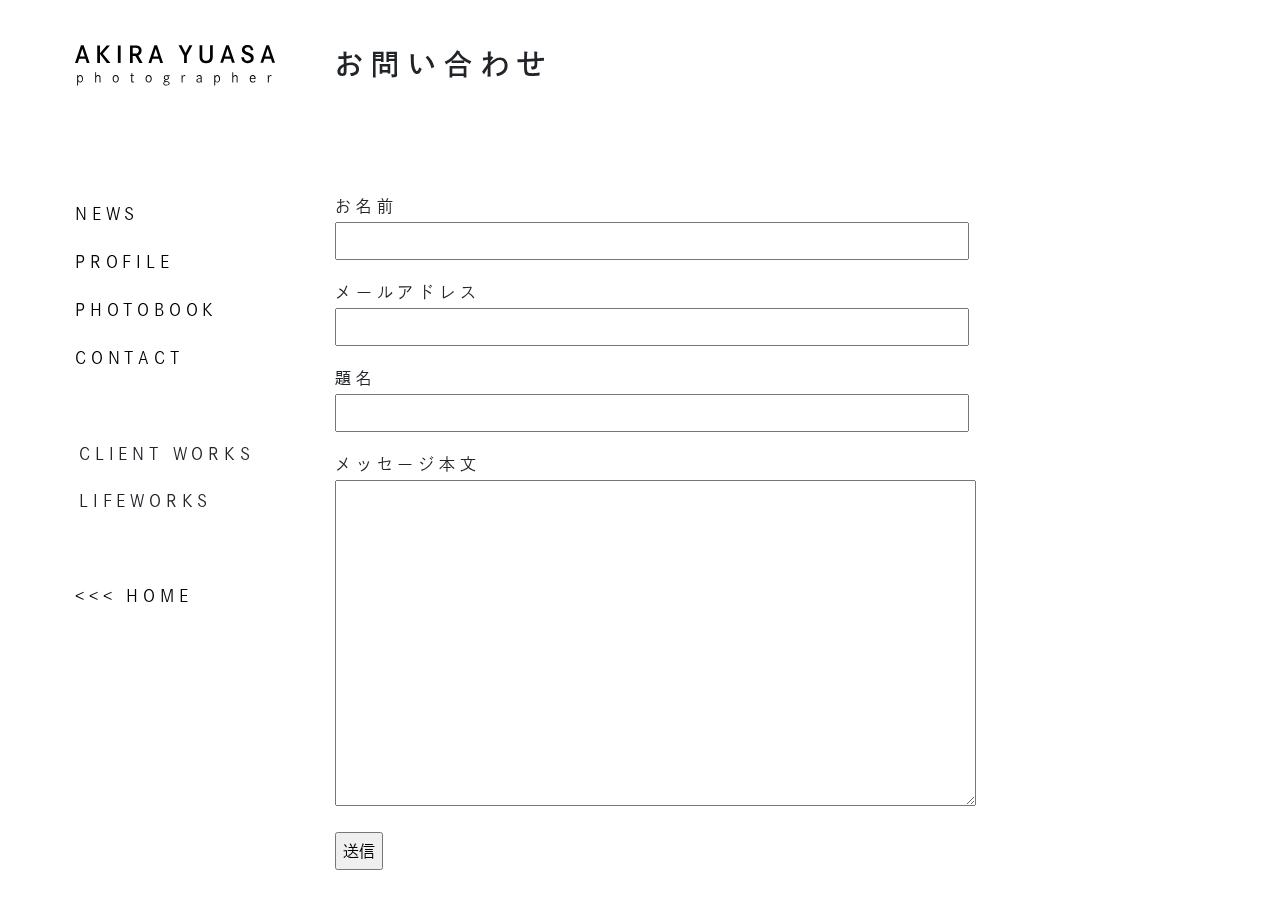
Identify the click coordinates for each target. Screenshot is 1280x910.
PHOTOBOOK (146, 310)
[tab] (190, 454)
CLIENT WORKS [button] (167, 454)
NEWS (107, 214)
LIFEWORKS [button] (145, 501)
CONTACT (129, 358)
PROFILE (124, 262)
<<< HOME (133, 596)
